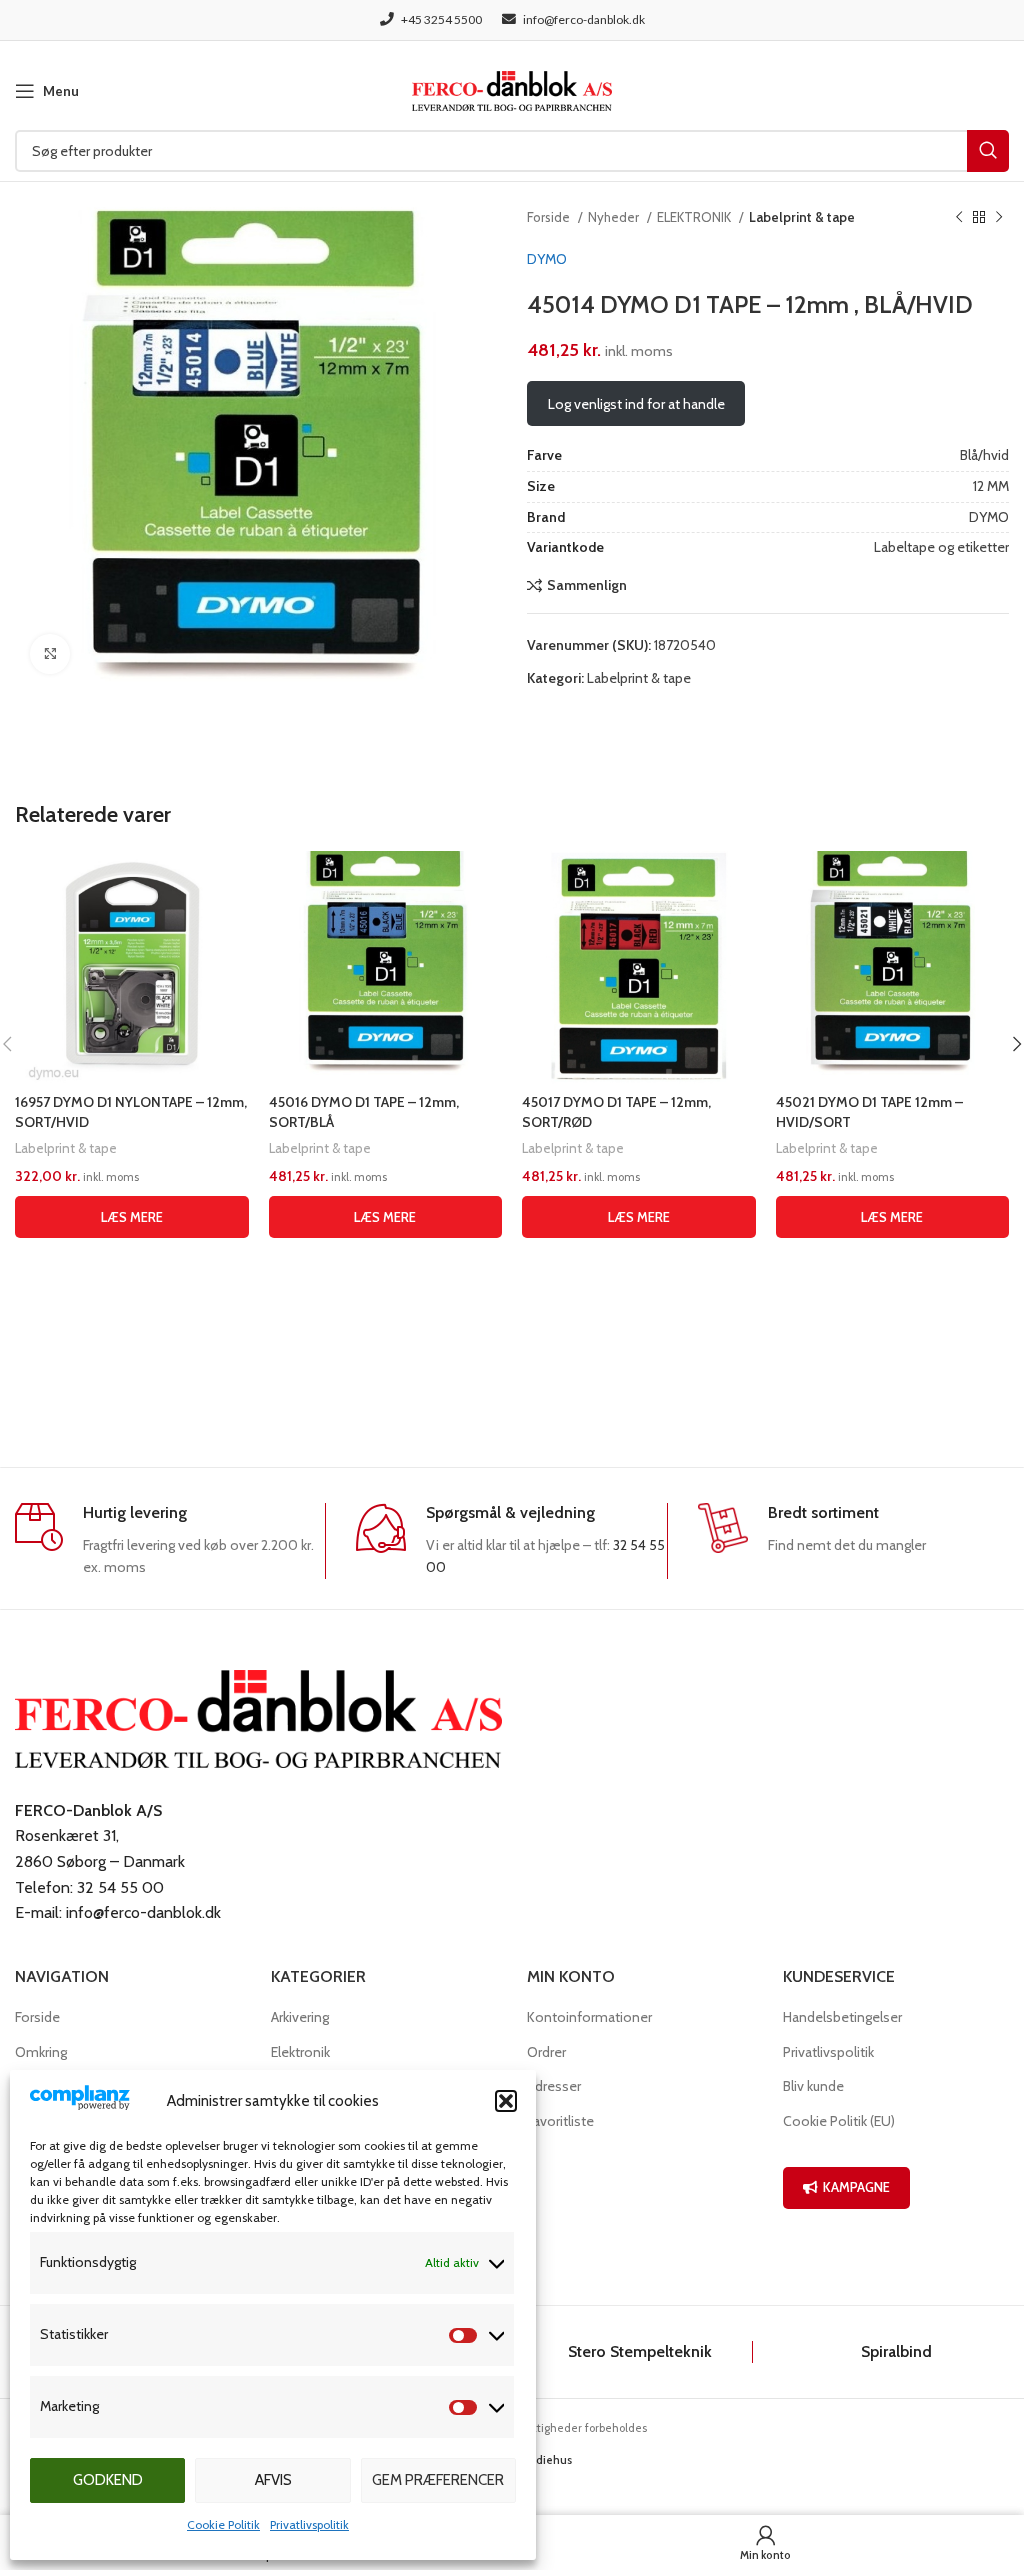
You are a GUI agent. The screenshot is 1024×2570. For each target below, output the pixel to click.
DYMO (547, 259)
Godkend (108, 2480)
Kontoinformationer (589, 2017)
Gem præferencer (438, 2480)
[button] (506, 2101)
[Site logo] (512, 89)
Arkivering (300, 2017)
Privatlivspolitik (309, 2524)
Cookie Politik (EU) (839, 2121)
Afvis (273, 2480)
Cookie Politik (223, 2524)
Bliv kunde (813, 2086)
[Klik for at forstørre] (50, 654)
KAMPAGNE (856, 2187)
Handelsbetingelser (842, 2017)
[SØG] (988, 151)
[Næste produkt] (999, 218)
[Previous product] (959, 218)
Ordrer (546, 2052)
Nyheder (615, 217)
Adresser (554, 2086)
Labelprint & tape (802, 217)
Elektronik (300, 2052)
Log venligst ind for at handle (636, 404)
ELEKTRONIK (695, 217)
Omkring (41, 2052)
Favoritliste (560, 2121)
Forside (550, 217)
